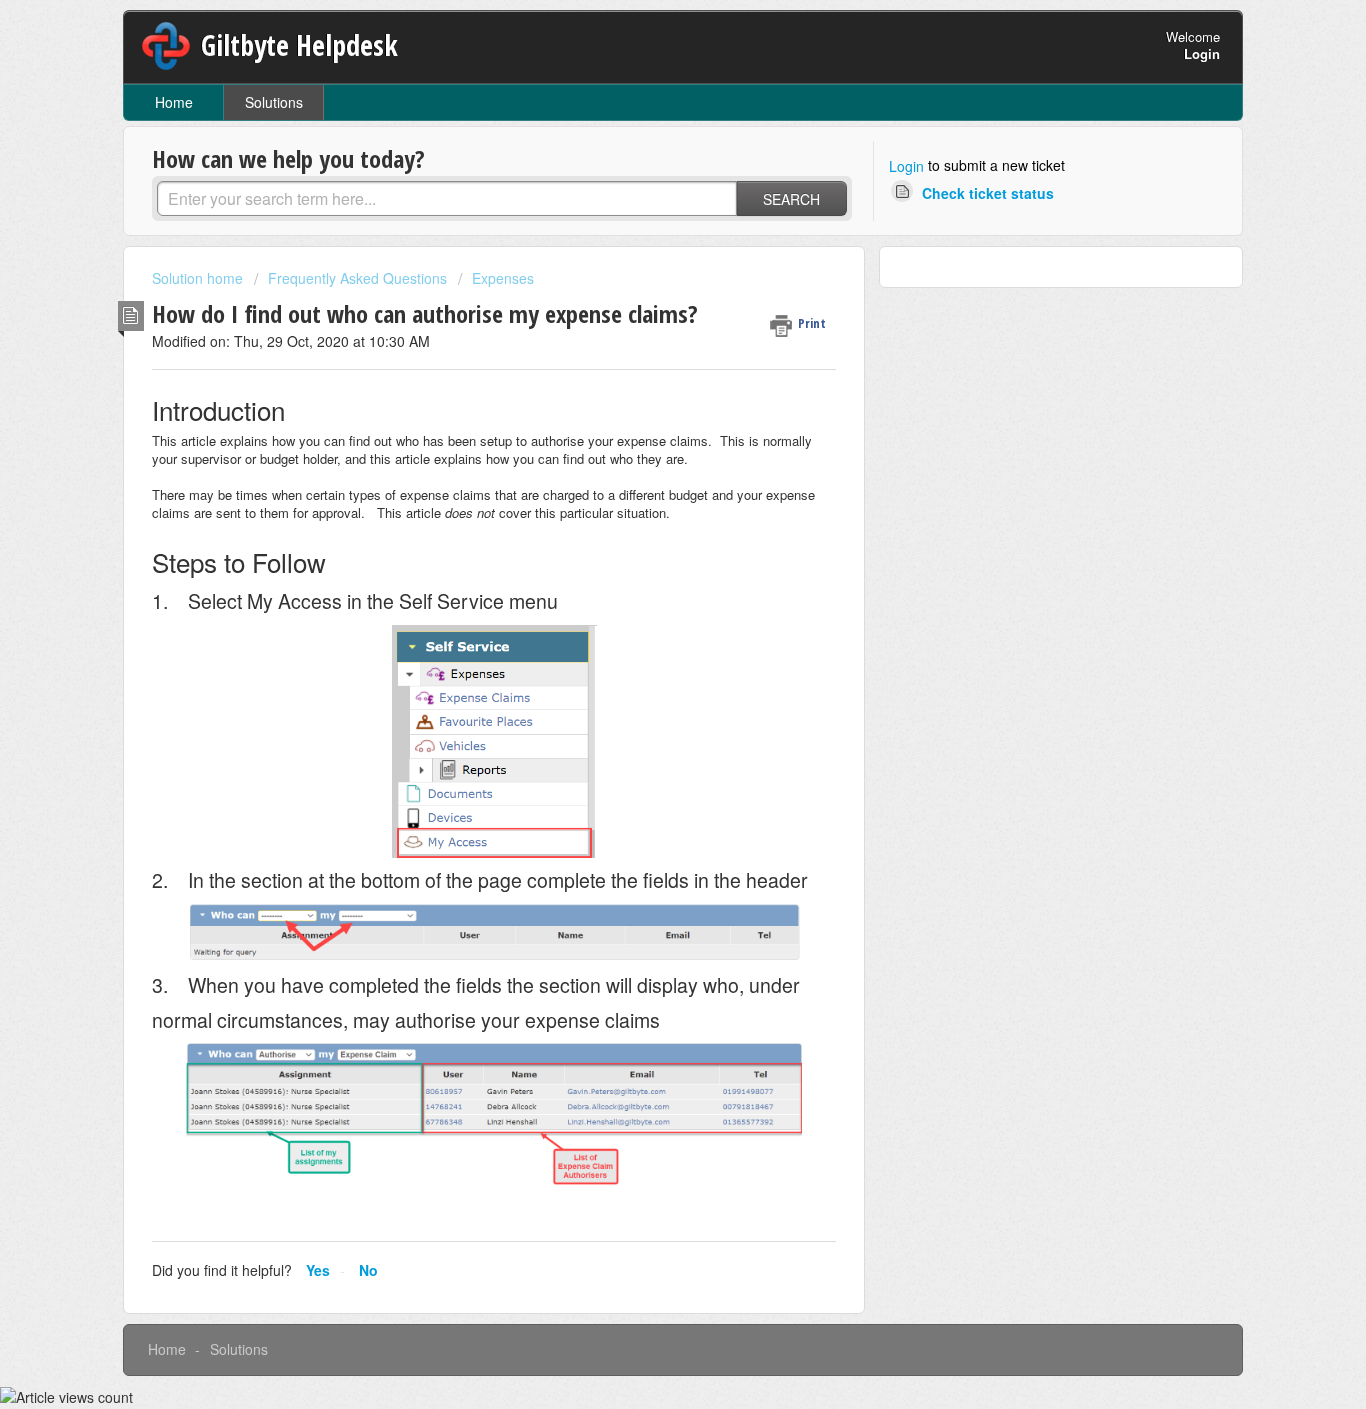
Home (174, 102)
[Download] (646, 448)
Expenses (503, 278)
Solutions (274, 102)
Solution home (199, 278)
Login (906, 166)
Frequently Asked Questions (357, 278)
